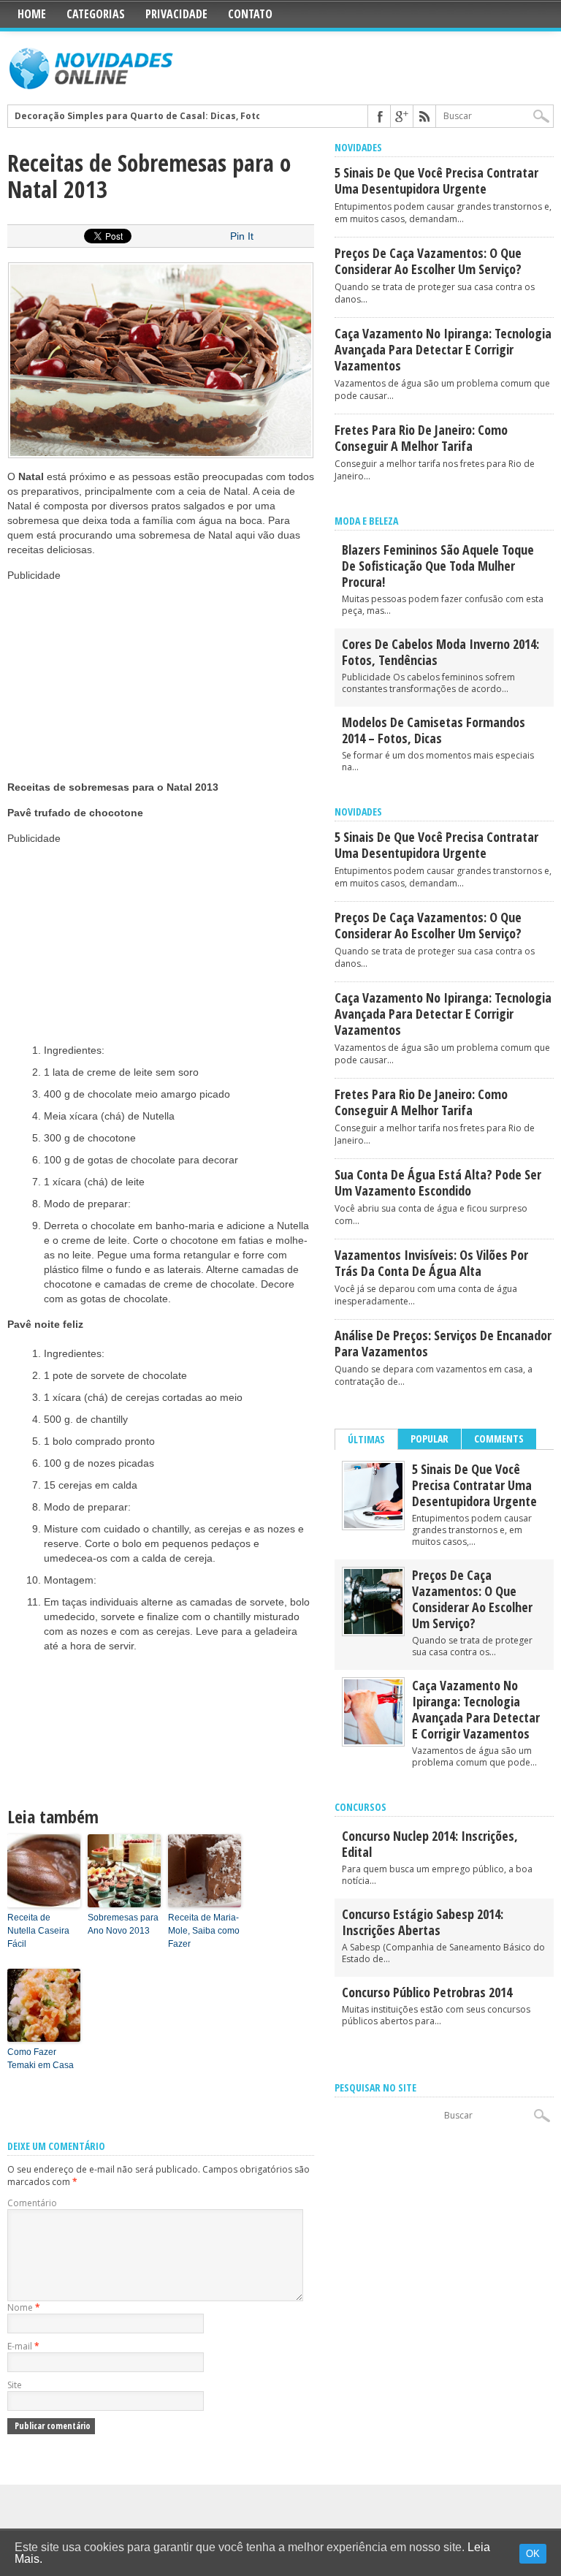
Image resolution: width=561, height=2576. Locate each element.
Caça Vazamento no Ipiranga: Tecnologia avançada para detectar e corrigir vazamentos (443, 349)
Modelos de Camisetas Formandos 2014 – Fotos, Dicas (434, 730)
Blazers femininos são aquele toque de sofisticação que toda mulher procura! (438, 566)
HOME (32, 14)
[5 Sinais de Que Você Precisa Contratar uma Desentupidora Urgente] (373, 1525)
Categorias (96, 14)
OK (533, 2554)
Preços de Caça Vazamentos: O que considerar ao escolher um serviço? (428, 261)
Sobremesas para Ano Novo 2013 (123, 1924)
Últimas (366, 1439)
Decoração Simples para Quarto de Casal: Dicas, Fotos (141, 116)
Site (15, 2385)
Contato (250, 14)
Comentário (32, 2203)
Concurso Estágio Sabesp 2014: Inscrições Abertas (423, 1922)
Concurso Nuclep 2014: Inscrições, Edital (430, 1844)
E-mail (23, 2346)
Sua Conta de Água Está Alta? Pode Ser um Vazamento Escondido (438, 1182)
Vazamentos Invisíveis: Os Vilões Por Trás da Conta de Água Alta (431, 1263)
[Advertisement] (117, 674)
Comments (499, 1439)
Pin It (242, 236)
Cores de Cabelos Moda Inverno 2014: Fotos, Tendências (440, 652)
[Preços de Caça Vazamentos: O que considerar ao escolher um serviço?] (373, 1631)
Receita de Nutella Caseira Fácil (38, 1931)
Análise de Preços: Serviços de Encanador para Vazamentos (443, 1343)
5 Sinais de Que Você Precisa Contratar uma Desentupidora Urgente (436, 181)
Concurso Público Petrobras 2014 (427, 1992)
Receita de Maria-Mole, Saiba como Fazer (204, 1931)
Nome (24, 2307)
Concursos (360, 1807)
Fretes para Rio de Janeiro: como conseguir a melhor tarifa (421, 438)
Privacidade (176, 14)
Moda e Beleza (366, 521)
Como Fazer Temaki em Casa (41, 2059)
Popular (430, 1439)
